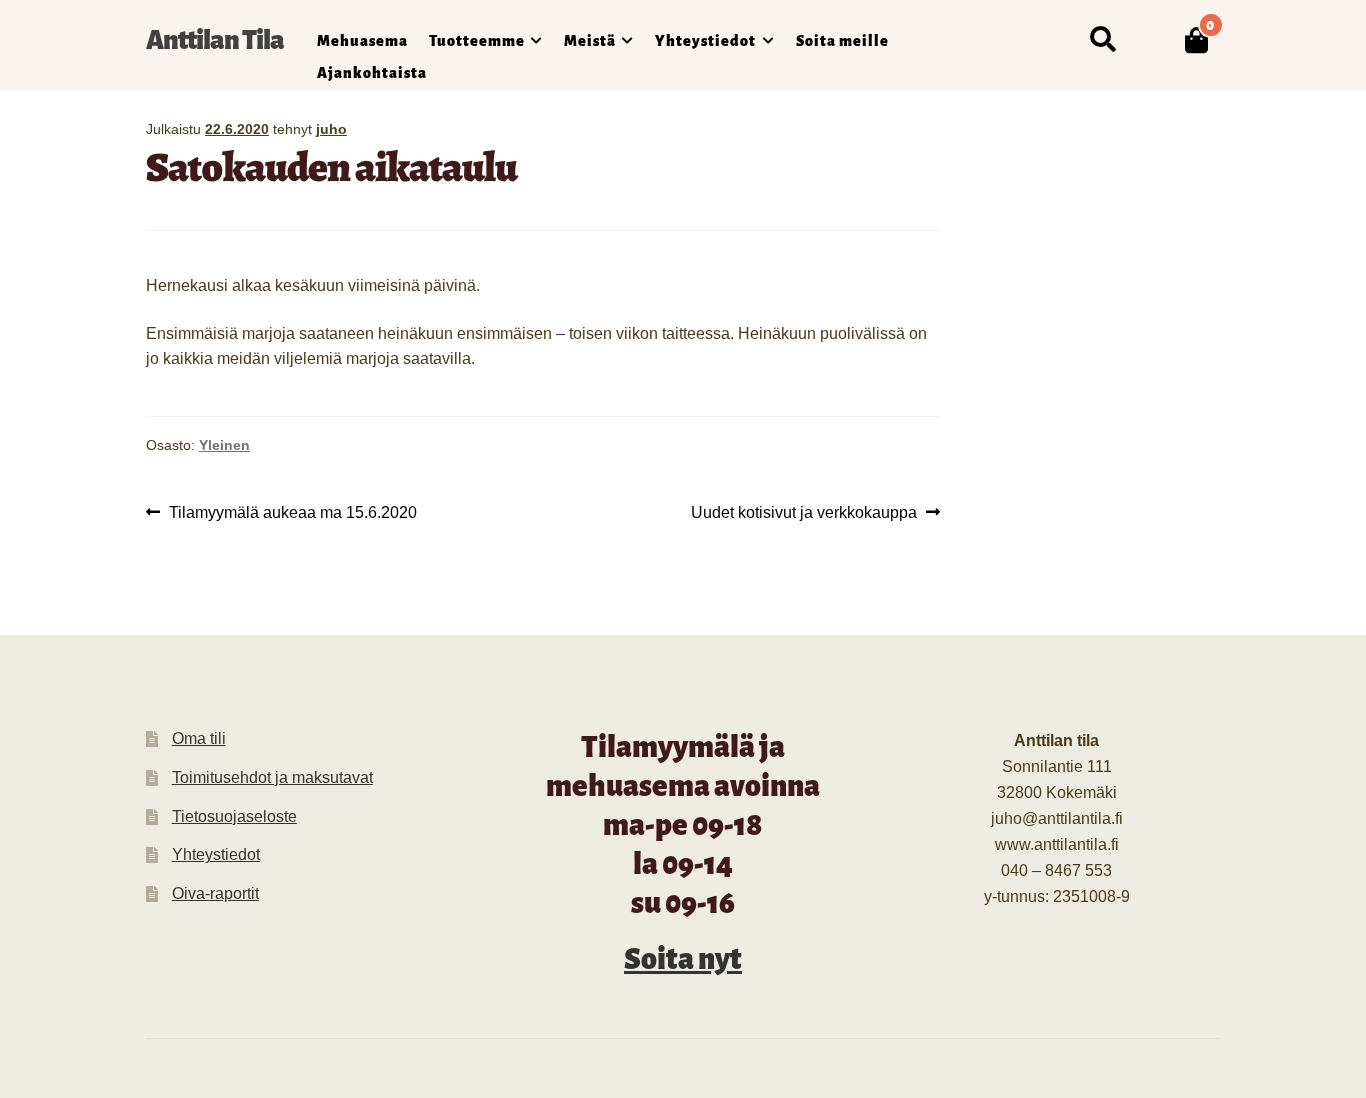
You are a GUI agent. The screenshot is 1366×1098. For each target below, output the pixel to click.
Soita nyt (683, 959)
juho (331, 129)
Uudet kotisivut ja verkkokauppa (804, 514)
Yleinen (224, 445)
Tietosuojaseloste (234, 816)
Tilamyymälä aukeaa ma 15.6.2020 (292, 514)
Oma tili (199, 738)
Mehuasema (362, 41)
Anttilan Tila (215, 40)
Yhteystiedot (705, 41)
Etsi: (1102, 40)
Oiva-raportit (215, 893)
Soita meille (842, 41)
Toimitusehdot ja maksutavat (272, 777)
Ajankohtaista (372, 73)
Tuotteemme (477, 41)
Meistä (590, 41)
